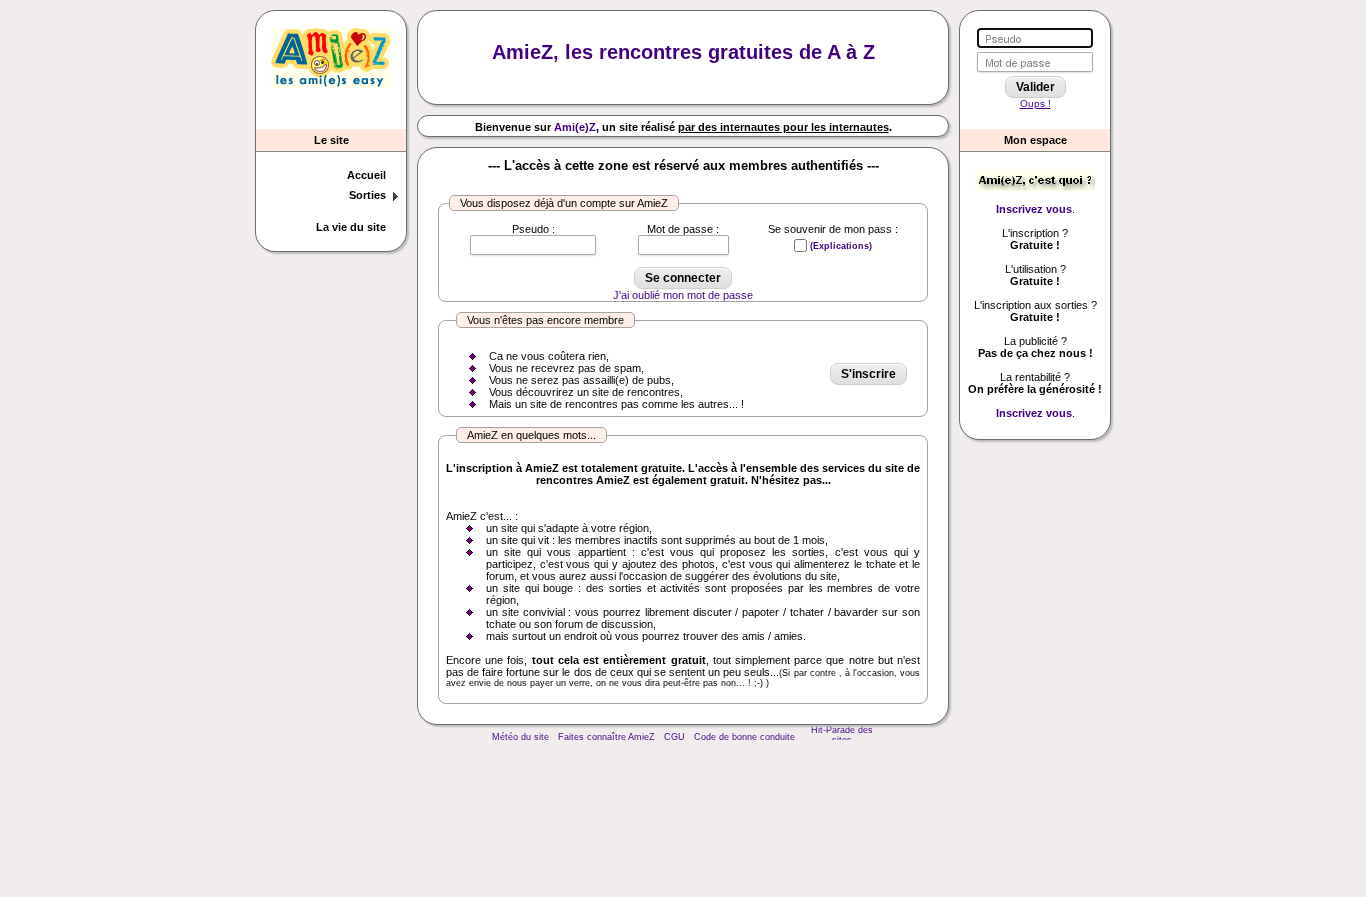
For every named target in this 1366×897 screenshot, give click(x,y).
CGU (674, 737)
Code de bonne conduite (744, 737)
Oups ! (1035, 103)
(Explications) (841, 246)
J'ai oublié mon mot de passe (683, 295)
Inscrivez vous (1034, 209)
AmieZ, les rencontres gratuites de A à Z (683, 52)
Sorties (367, 195)
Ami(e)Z (575, 127)
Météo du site (520, 737)
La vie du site (351, 227)
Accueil (366, 175)
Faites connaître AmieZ (606, 737)
